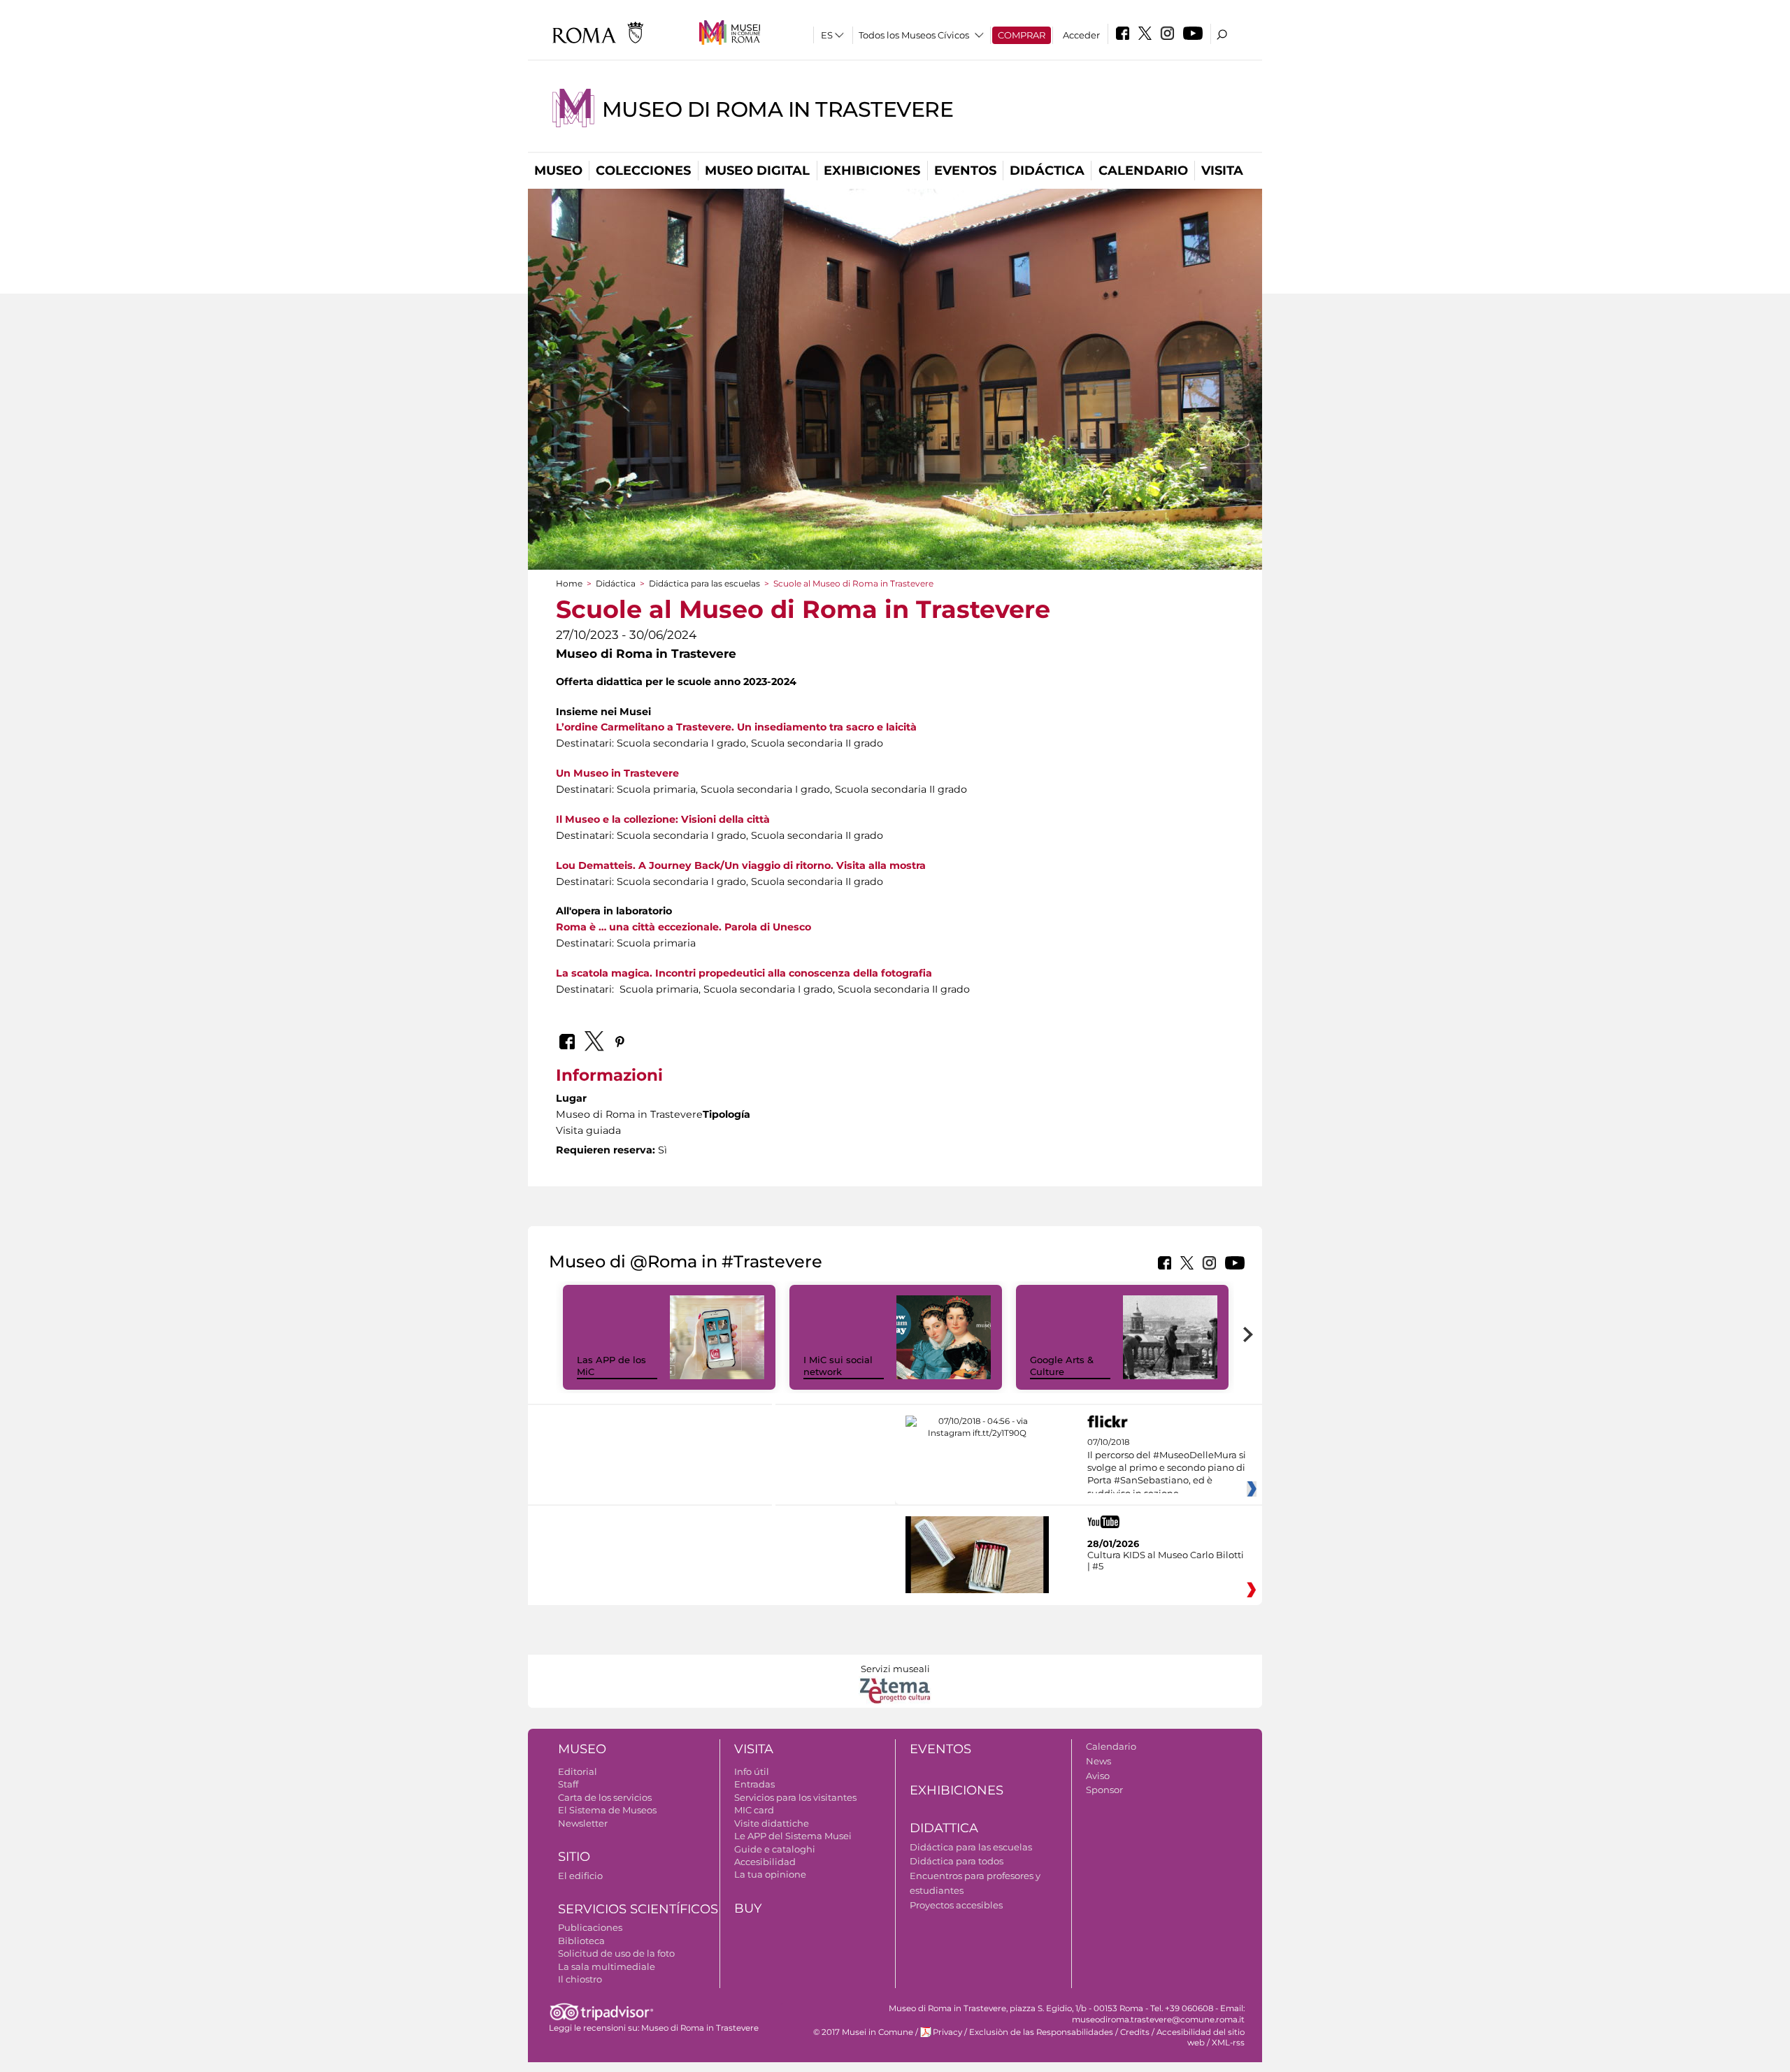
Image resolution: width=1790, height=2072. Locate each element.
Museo (558, 171)
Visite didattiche (772, 1823)
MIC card (754, 1810)
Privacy (947, 2032)
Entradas (754, 1784)
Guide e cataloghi (775, 1849)
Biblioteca (581, 1941)
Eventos (965, 171)
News (1098, 1761)
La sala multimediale (607, 1966)
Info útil (752, 1771)
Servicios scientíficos (638, 1909)
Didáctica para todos (957, 1861)
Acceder (1081, 35)
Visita (1222, 171)
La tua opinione (770, 1874)
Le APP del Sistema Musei (793, 1836)
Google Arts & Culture (1062, 1366)
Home (569, 583)
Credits (1135, 2032)
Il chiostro (580, 1979)
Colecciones (643, 171)
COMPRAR (1022, 35)
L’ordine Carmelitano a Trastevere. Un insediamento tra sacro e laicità (736, 727)
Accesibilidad (765, 1862)
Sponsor (1104, 1790)
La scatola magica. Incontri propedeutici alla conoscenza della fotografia (744, 973)
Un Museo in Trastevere (617, 773)
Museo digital (757, 171)
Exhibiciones (872, 171)
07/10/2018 (1167, 1468)
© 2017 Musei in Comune (863, 2032)
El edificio (580, 1876)
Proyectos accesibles (956, 1905)
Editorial (578, 1771)
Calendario (1143, 171)
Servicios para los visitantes (795, 1797)
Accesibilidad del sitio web (1201, 2037)
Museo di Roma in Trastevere (778, 109)
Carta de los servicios (605, 1797)
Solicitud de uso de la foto (616, 1953)
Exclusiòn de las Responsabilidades (1041, 2032)
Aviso (1098, 1776)
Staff (568, 1784)
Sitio (574, 1857)
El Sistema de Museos (607, 1810)
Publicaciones (590, 1927)
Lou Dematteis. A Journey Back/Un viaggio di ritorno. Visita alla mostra (741, 865)
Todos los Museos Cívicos (914, 35)
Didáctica (1047, 171)
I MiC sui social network (838, 1366)
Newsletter (583, 1823)
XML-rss (1228, 2043)
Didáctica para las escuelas (704, 583)
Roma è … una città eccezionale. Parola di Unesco (683, 927)
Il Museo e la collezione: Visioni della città (663, 819)
